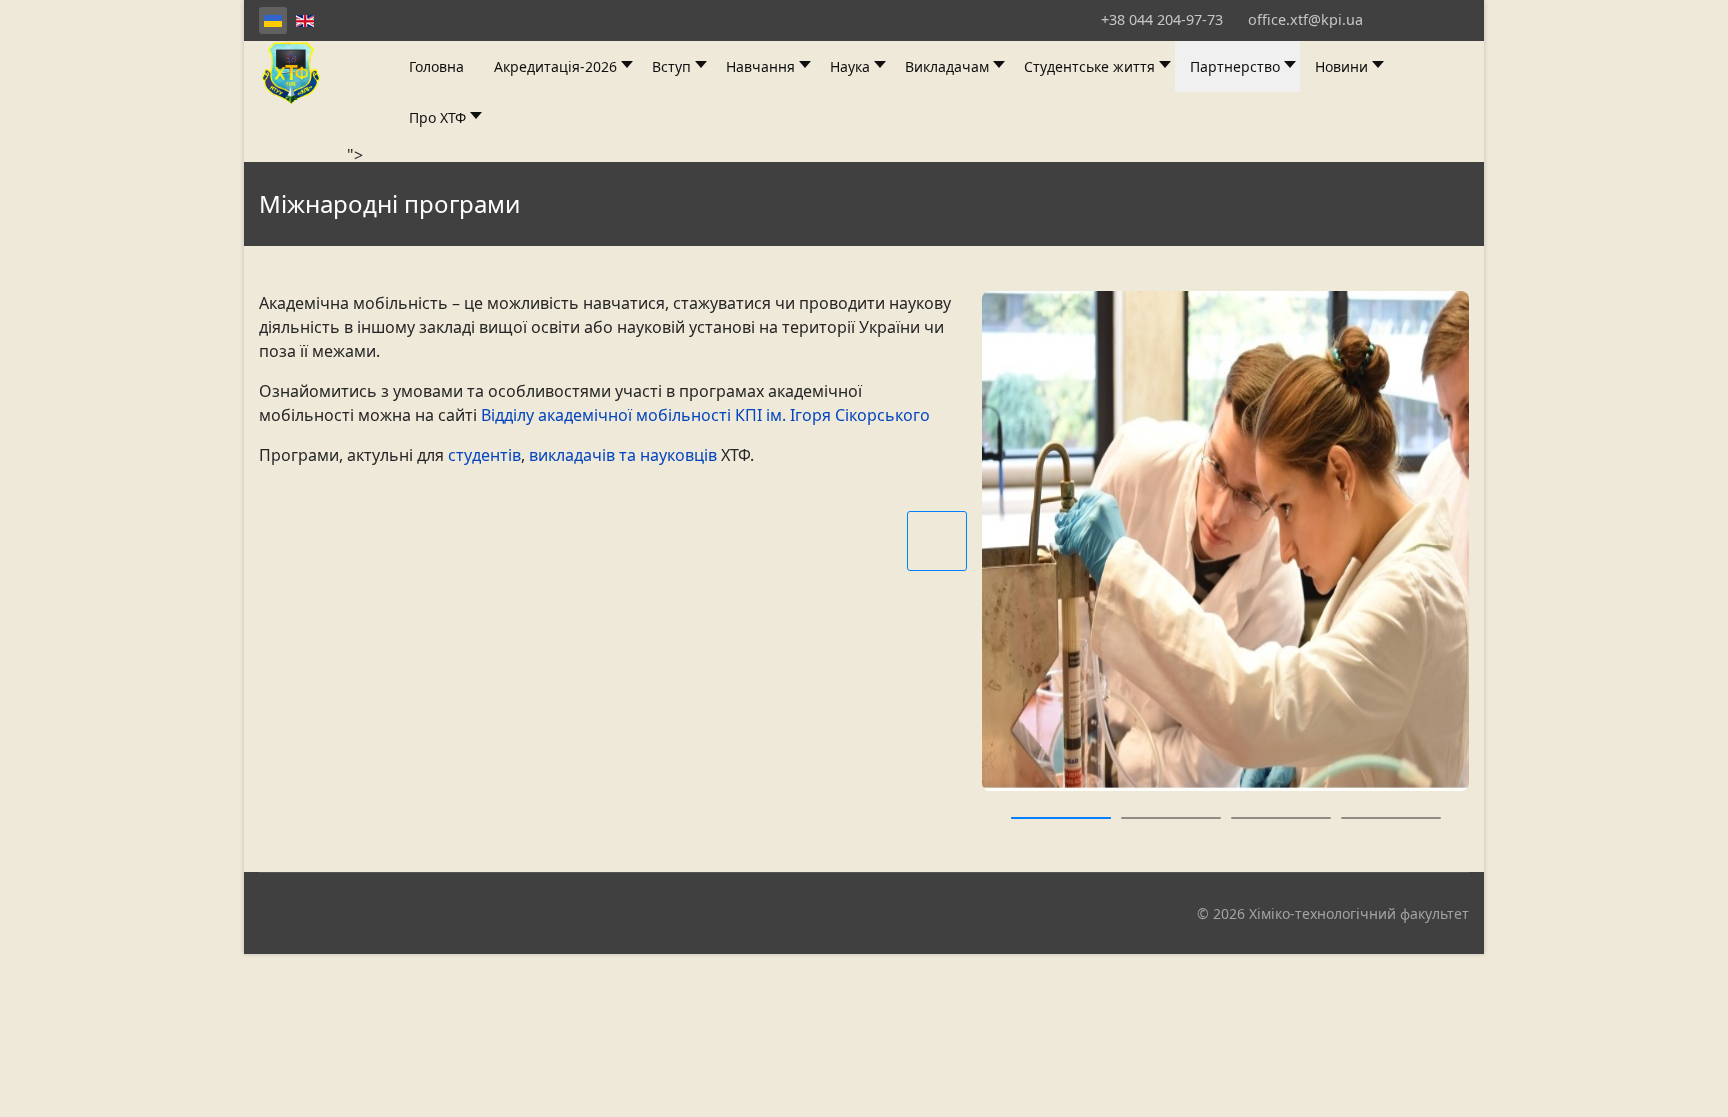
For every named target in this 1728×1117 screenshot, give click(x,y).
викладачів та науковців (623, 455)
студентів (484, 455)
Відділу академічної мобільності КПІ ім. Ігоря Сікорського (705, 415)
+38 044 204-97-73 (1162, 19)
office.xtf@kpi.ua (1305, 19)
